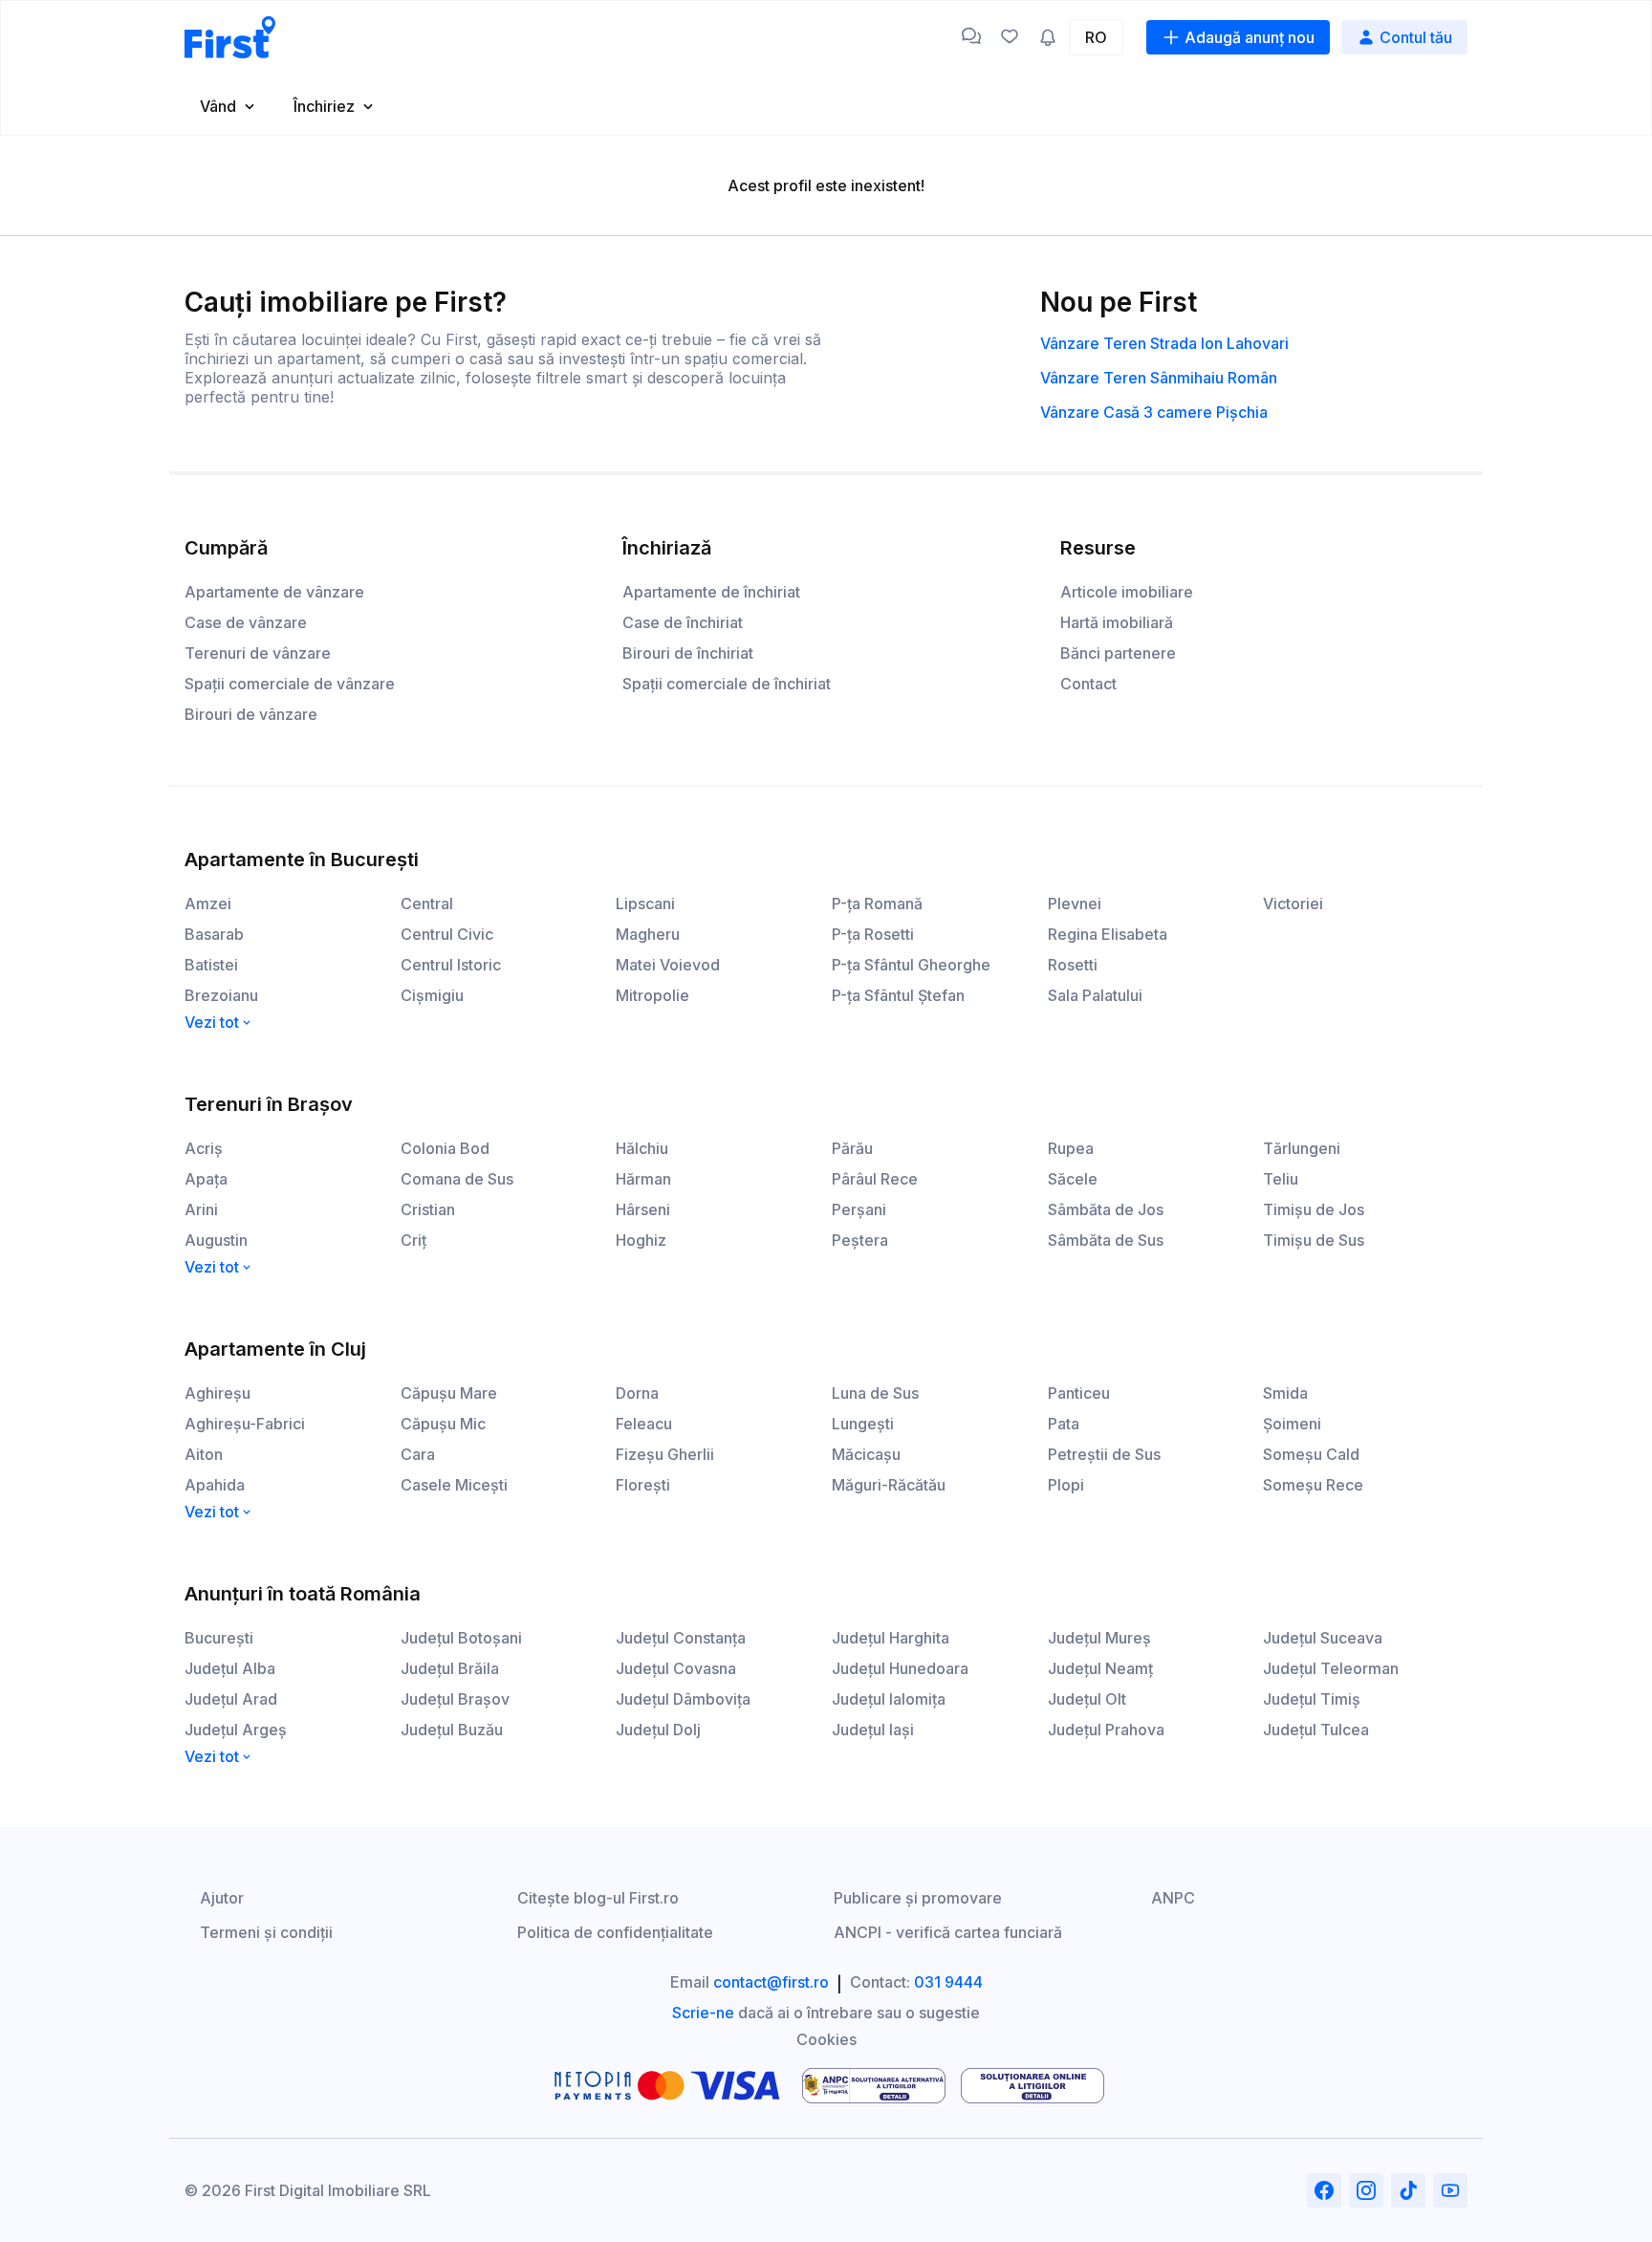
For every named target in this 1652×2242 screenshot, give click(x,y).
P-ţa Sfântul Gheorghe (911, 965)
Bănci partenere (1118, 653)
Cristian (428, 1209)
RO (1096, 37)
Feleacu (644, 1424)
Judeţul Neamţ (1100, 1668)
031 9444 (948, 1982)
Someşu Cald (1311, 1454)
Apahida (215, 1485)
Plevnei (1075, 903)
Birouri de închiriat (688, 653)
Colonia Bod (445, 1148)
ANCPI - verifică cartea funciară (948, 1932)
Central (427, 903)
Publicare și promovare (918, 1898)
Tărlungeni (1302, 1148)
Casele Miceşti (454, 1485)
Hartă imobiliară (1117, 622)
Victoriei (1293, 903)
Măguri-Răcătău (889, 1485)
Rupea (1071, 1148)
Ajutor (222, 1898)
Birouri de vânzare (251, 714)
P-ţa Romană (877, 903)
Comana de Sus (457, 1179)
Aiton (204, 1454)
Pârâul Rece (875, 1179)
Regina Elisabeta (1108, 934)
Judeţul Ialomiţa (889, 1699)
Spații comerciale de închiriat (727, 684)
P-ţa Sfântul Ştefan (898, 995)
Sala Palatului (1095, 995)
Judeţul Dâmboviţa (683, 1699)
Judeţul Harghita (891, 1638)
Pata (1064, 1424)
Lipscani (645, 903)
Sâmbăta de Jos (1106, 1209)
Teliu (1281, 1179)
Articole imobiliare (1127, 592)
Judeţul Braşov (455, 1699)
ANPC (1173, 1898)
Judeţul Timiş (1312, 1699)
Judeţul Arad (231, 1699)
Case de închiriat (683, 622)
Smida (1285, 1393)
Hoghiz (641, 1240)
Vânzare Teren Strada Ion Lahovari (1164, 343)
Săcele (1073, 1179)
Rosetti (1073, 965)
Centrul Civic (447, 934)
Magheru (648, 934)
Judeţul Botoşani (461, 1638)
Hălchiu (642, 1148)
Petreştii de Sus (1104, 1454)
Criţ (413, 1240)
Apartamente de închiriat (711, 592)
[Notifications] (1048, 37)
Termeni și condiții (266, 1932)
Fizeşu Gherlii (665, 1454)
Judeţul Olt (1087, 1699)
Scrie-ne (703, 2013)
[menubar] (826, 106)
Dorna (637, 1393)
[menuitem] (229, 106)
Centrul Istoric (451, 965)
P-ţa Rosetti (873, 934)
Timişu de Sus (1314, 1240)
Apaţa (206, 1179)
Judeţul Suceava (1323, 1638)
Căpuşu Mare (449, 1393)
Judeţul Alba (230, 1668)
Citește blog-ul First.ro (598, 1898)
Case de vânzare (246, 622)
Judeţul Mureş (1099, 1638)
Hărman (643, 1179)
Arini (201, 1209)
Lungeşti (863, 1424)
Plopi (1066, 1485)
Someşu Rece (1313, 1485)
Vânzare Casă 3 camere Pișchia (1154, 412)
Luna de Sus (875, 1393)
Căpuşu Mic (443, 1424)
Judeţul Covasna (676, 1668)
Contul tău (1416, 37)
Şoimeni (1292, 1424)
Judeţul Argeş (236, 1730)
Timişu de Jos (1314, 1209)
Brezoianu (221, 995)
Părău (852, 1148)
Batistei (211, 965)
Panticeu (1079, 1393)
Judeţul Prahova (1106, 1730)
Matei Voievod (668, 965)
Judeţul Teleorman (1331, 1668)
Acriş (204, 1148)
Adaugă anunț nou (1250, 37)
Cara (418, 1454)
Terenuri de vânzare (258, 653)
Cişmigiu (432, 995)
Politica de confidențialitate (615, 1932)
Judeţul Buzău (452, 1730)
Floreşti (643, 1485)
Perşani (859, 1209)
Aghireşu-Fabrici (245, 1424)
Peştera (860, 1240)
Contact (1088, 684)
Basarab (214, 934)
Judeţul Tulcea (1316, 1730)
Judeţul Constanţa (681, 1638)
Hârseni (643, 1209)
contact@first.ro (771, 1982)
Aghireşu (217, 1393)
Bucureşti (219, 1638)
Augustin (216, 1240)
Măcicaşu (866, 1454)
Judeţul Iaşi (873, 1730)
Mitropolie (652, 995)
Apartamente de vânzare (274, 592)
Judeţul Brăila (450, 1668)
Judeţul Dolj (658, 1730)
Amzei (208, 903)
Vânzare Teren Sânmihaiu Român (1159, 378)
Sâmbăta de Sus (1106, 1240)
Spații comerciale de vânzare (290, 684)
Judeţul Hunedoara (900, 1668)
